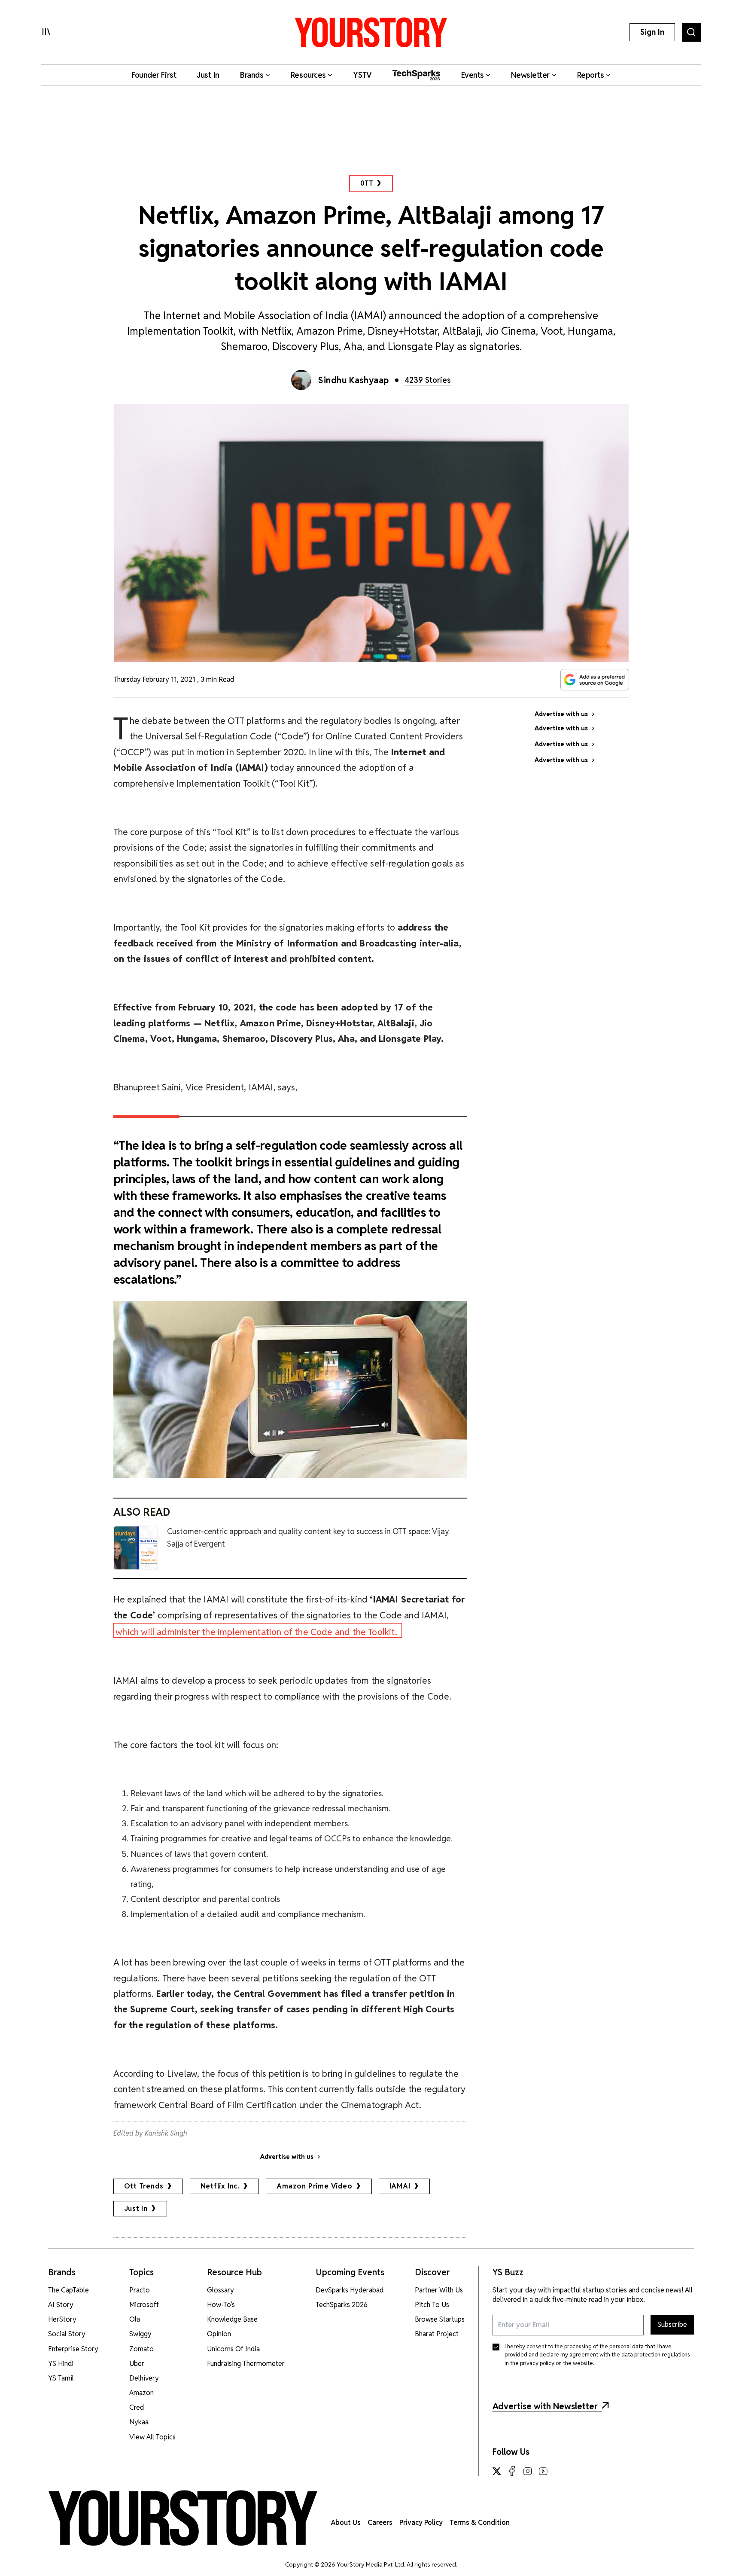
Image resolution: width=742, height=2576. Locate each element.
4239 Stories (428, 380)
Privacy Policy (421, 2523)
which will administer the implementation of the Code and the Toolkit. (257, 1632)
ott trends (144, 2186)
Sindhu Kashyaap (354, 380)
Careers (380, 2523)
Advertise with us (287, 2157)
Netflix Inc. (220, 2186)
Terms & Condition (480, 2523)
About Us (346, 2523)
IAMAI (400, 2186)
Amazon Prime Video (314, 2186)
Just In (136, 2208)
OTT (366, 183)
